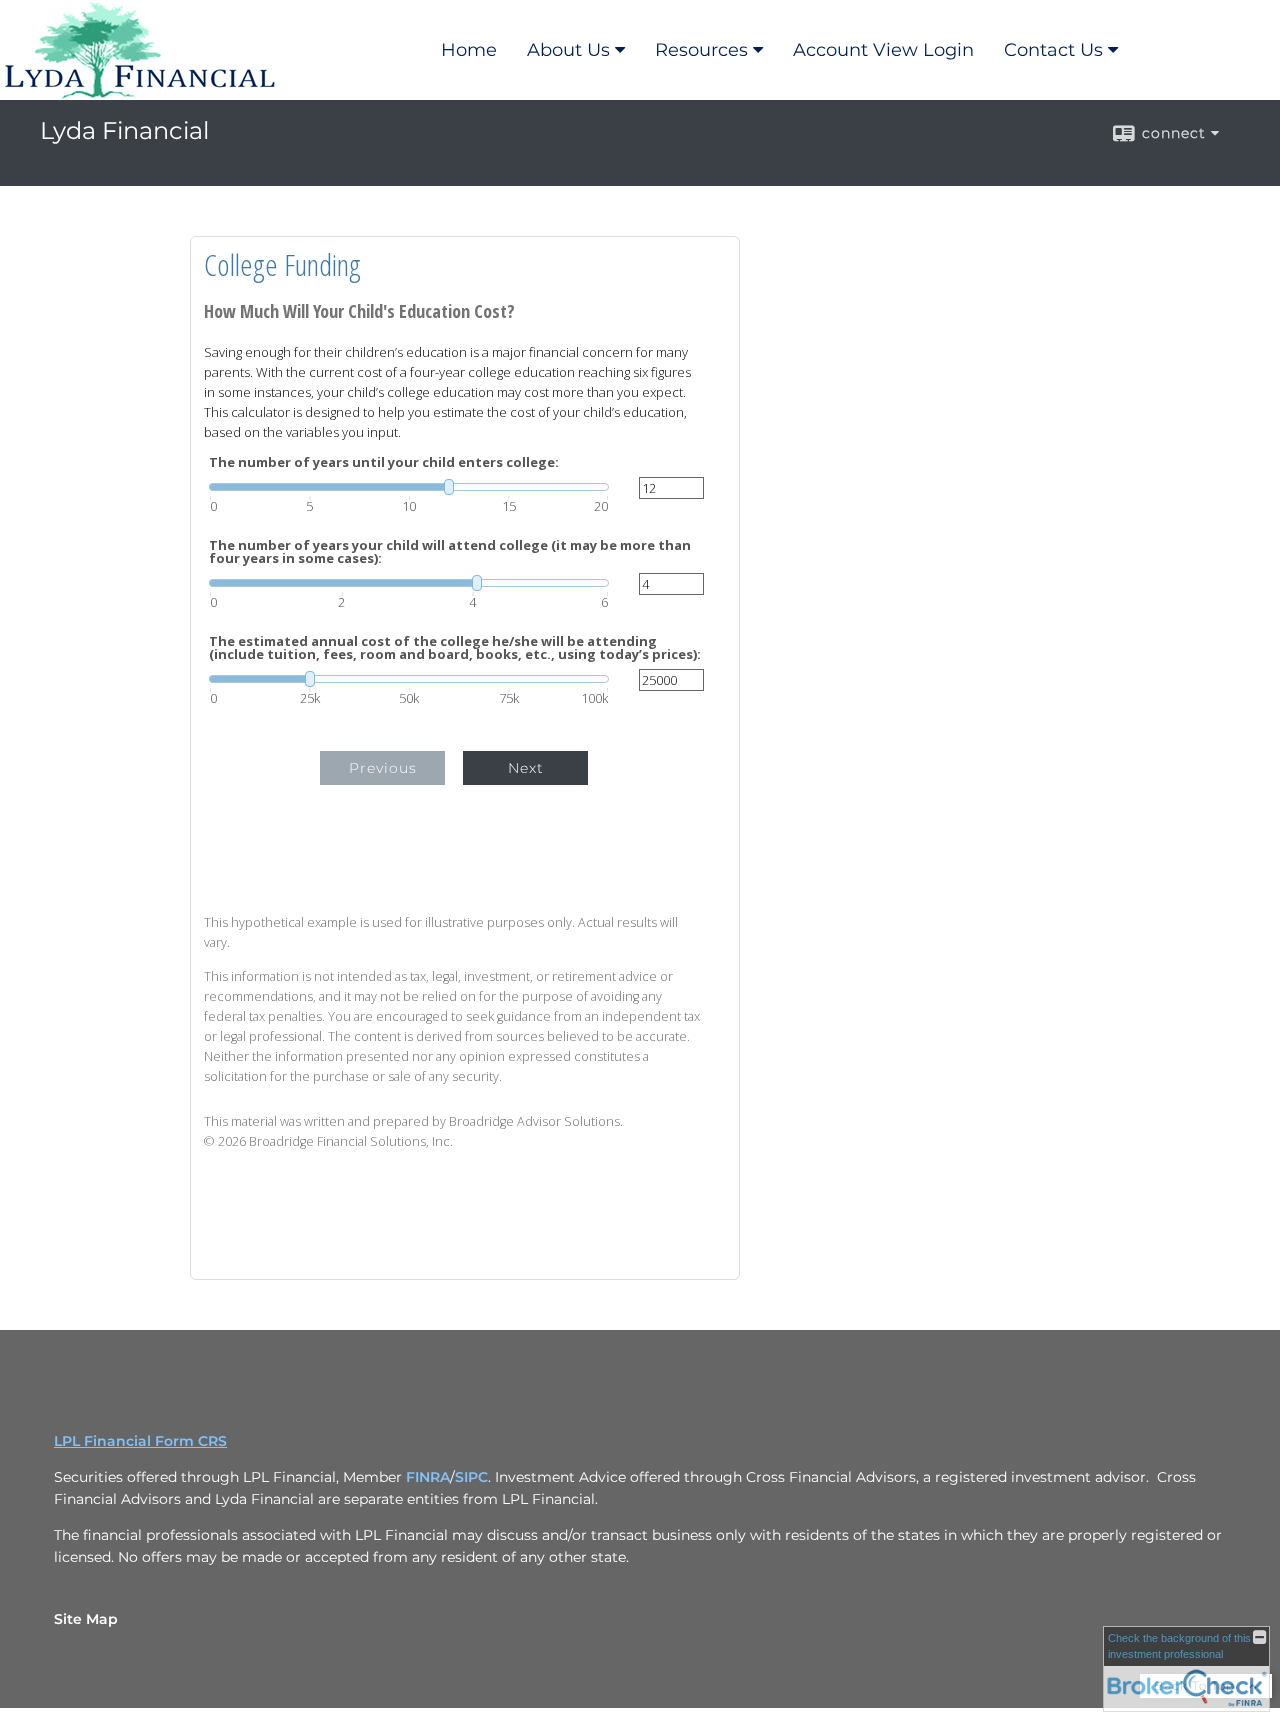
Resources (701, 50)
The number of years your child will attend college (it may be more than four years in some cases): (450, 552)
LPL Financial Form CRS (140, 1441)
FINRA (428, 1477)
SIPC (471, 1477)
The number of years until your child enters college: (384, 462)
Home (469, 50)
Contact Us (1053, 50)
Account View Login (883, 50)
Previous (383, 768)
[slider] (409, 487)
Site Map (86, 1619)
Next (526, 768)
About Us (568, 50)
